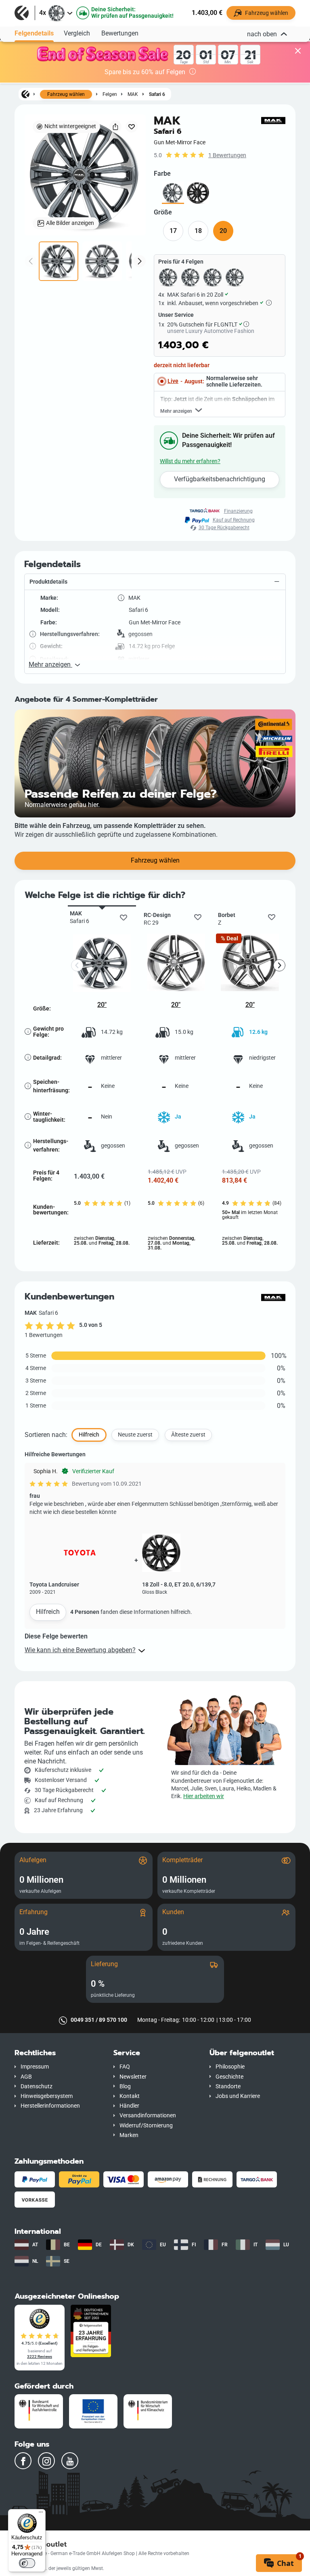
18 (198, 231)
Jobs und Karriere (238, 2096)
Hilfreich (48, 1612)
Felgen (110, 94)
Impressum (35, 2067)
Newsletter (133, 2077)
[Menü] (41, 2514)
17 (173, 231)
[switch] (27, 2563)
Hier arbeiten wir (204, 1796)
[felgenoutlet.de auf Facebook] (23, 2461)
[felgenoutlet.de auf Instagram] (46, 2461)
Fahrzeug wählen (66, 94)
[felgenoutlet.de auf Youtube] (70, 2461)
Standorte (228, 2086)
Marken (129, 2135)
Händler (129, 2106)
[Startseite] (25, 94)
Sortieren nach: (46, 1435)
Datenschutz (37, 2086)
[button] (155, 582)
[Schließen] (298, 52)
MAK (133, 94)
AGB (26, 2077)
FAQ (125, 2067)
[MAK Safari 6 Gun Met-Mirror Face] (173, 193)
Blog (125, 2086)
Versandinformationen (148, 2115)
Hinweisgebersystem (47, 2096)
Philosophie (230, 2067)
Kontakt (130, 2096)
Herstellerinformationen (50, 2106)
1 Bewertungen (227, 155)
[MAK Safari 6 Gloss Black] (198, 193)
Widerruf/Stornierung (146, 2126)
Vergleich (77, 33)
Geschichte (229, 2077)
